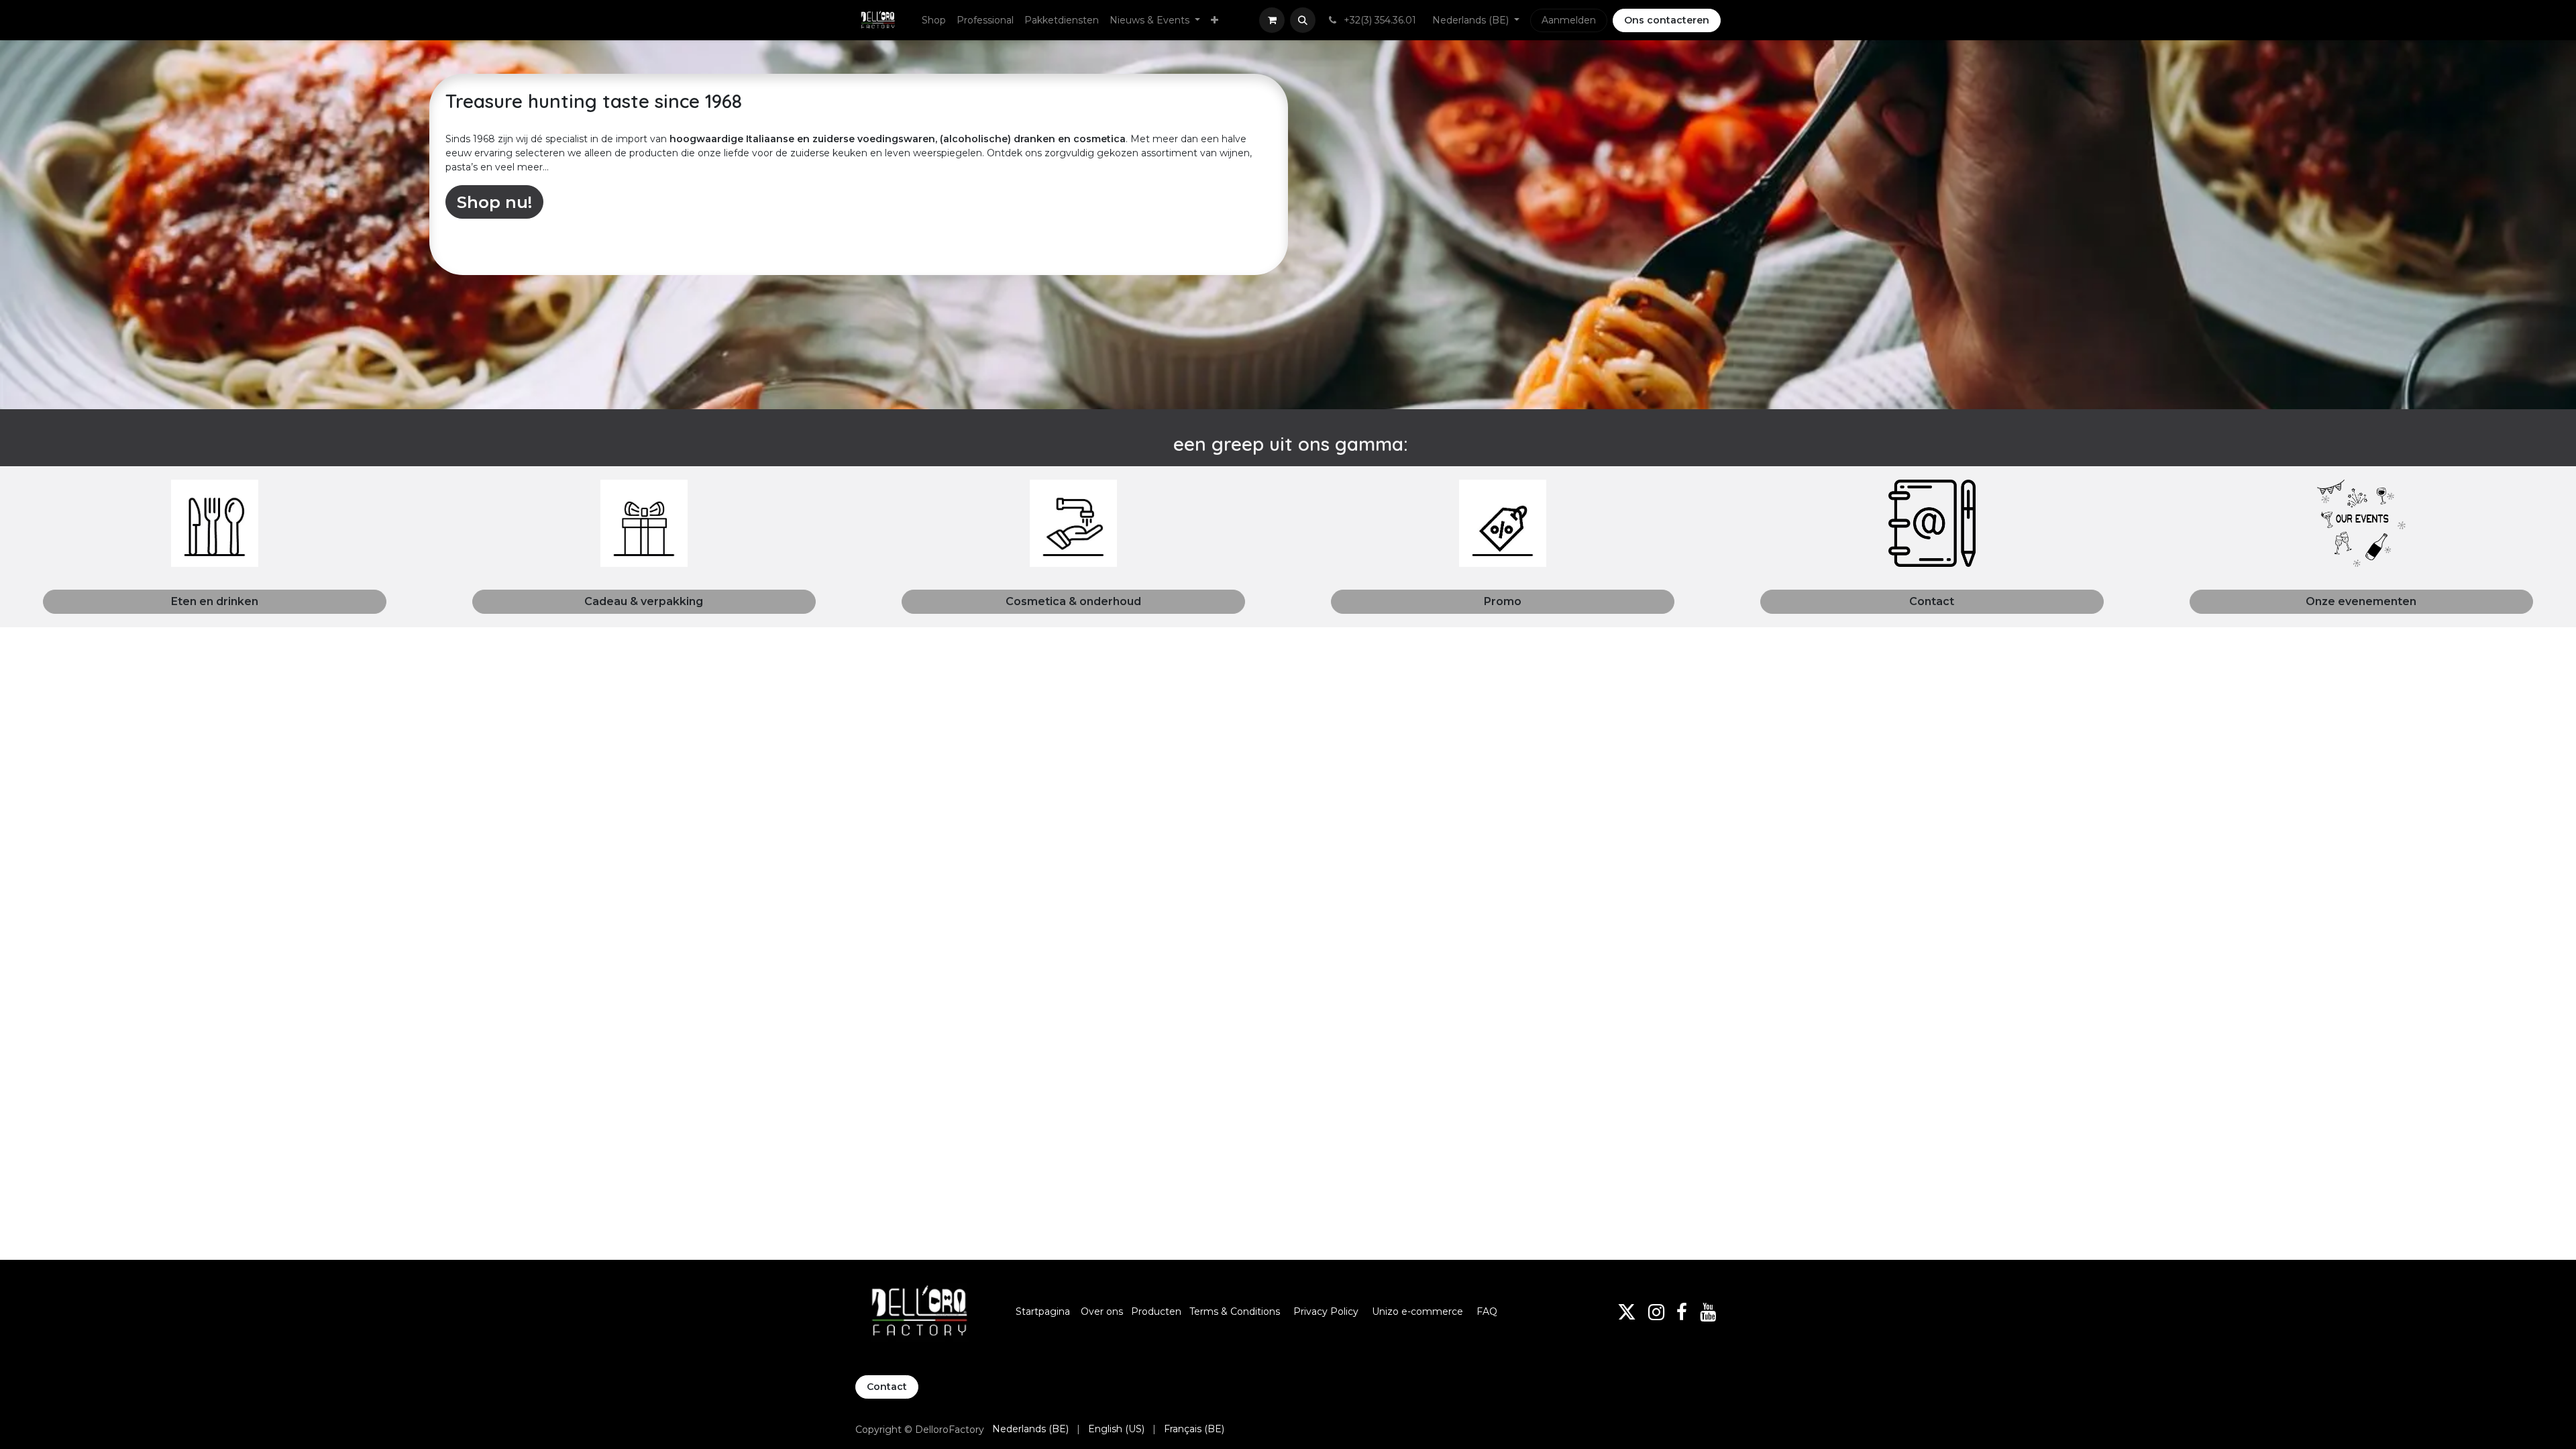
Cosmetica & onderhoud (1073, 601)
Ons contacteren (1667, 20)
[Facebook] (1682, 1312)
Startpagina (1043, 1311)
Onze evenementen (2361, 601)
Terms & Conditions (1236, 1311)
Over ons (1102, 1311)
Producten (1156, 1311)
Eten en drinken (215, 601)
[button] (1303, 20)
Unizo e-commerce (1417, 1311)
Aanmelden (1569, 20)
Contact (1932, 601)
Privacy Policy (1326, 1311)
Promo (1503, 601)
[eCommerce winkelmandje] (1272, 20)
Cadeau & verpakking (644, 601)
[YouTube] (1708, 1312)
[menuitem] (934, 20)
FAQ (1487, 1311)
